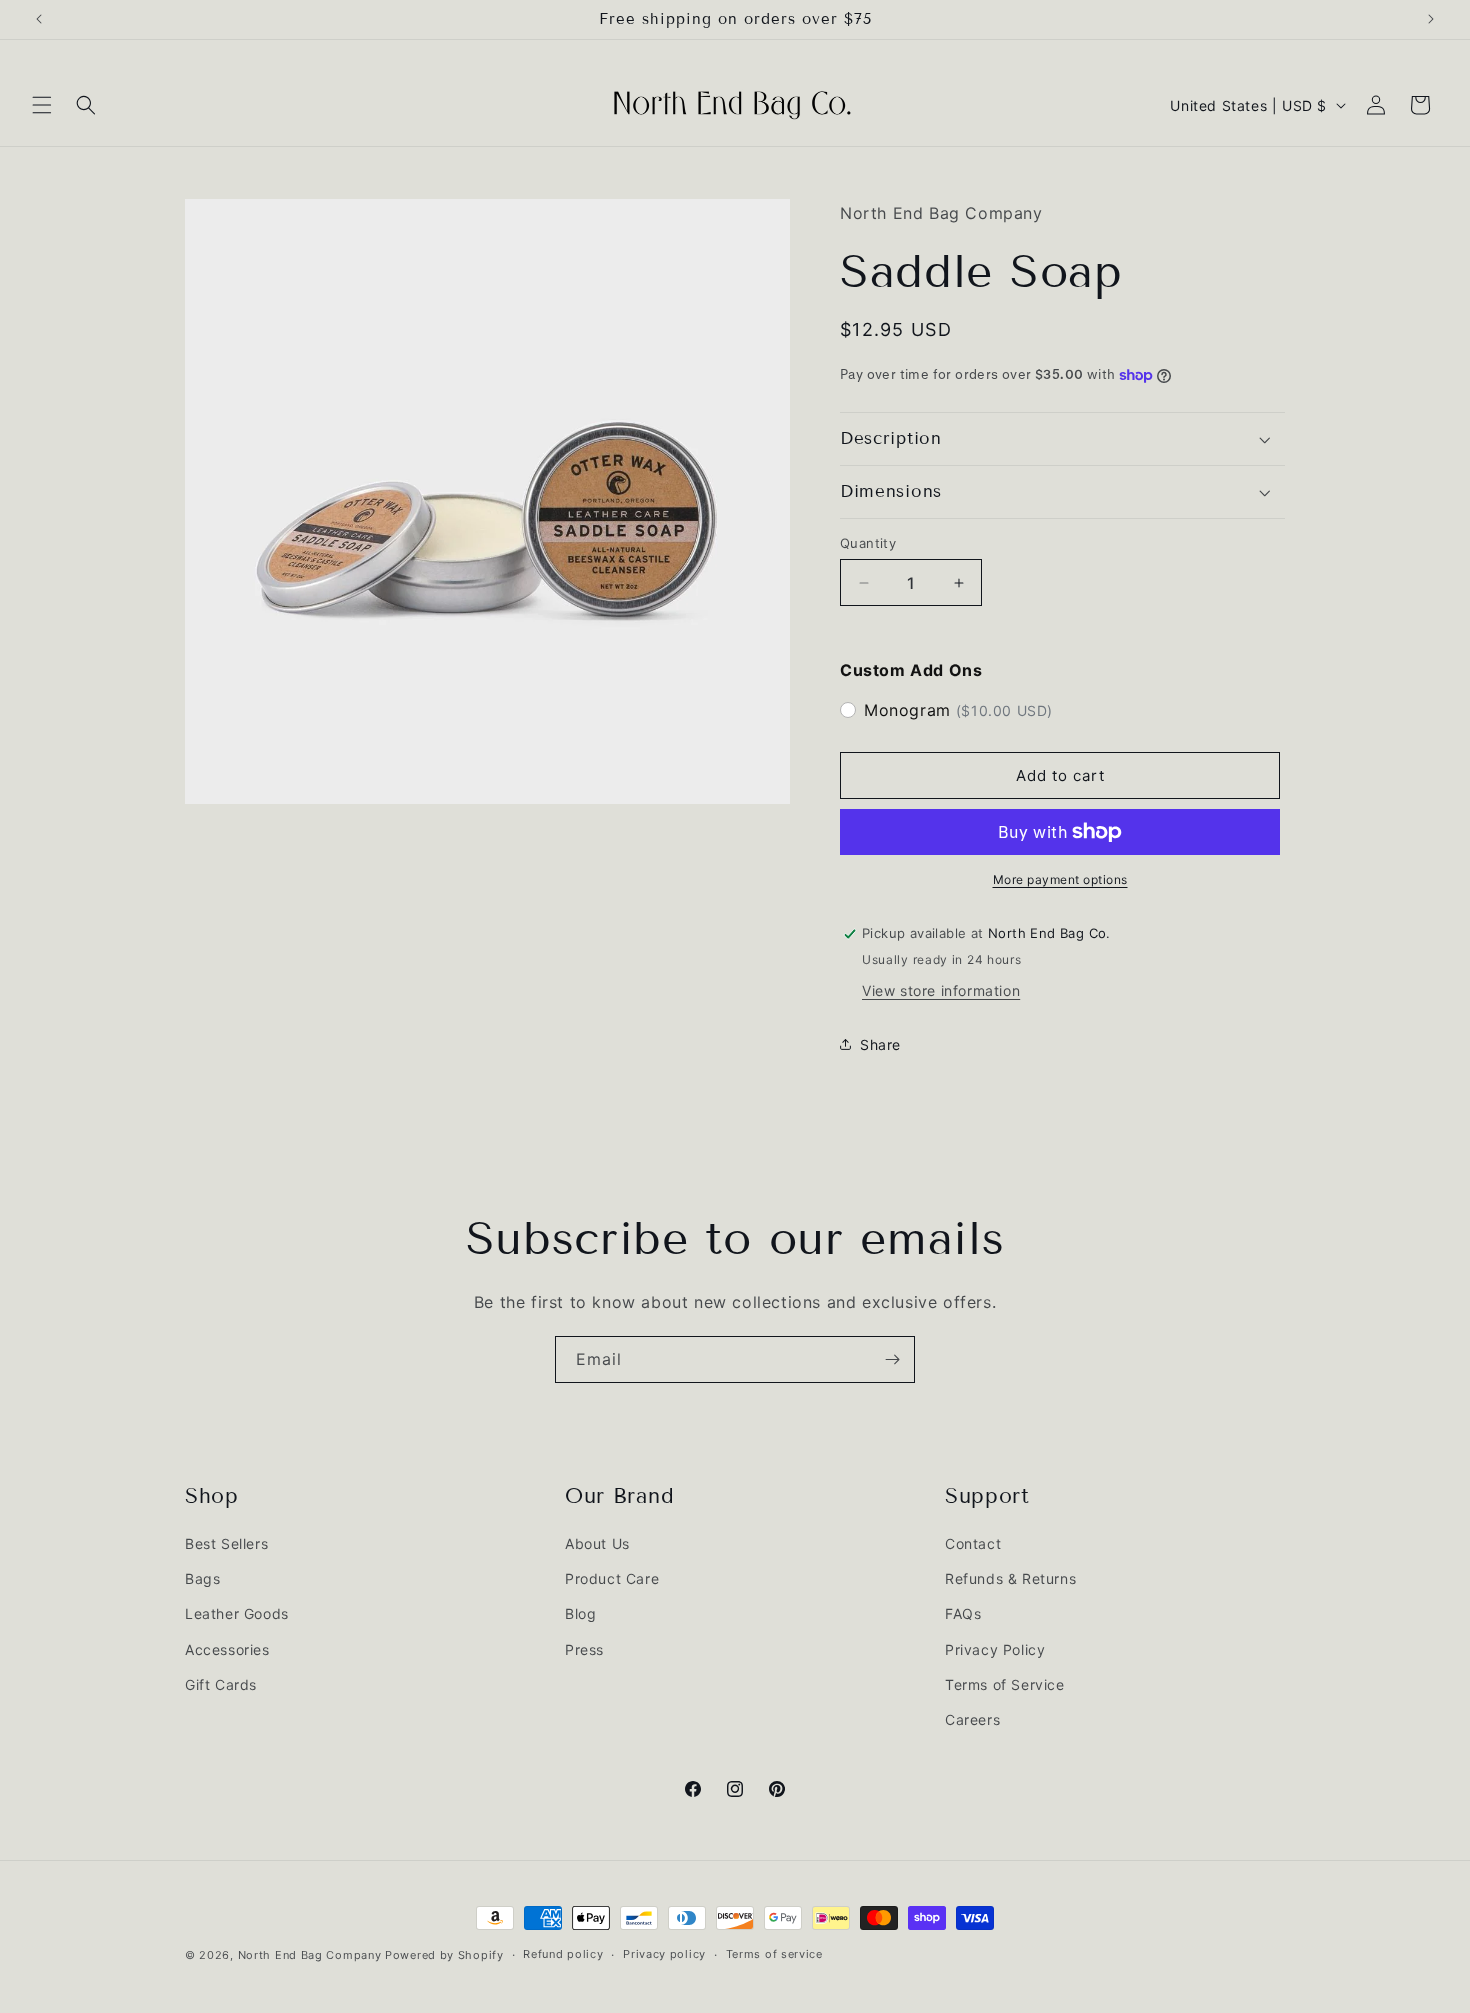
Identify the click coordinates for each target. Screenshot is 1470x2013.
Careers (972, 1719)
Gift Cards (221, 1684)
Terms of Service (1005, 1684)
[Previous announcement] (39, 19)
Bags (202, 1579)
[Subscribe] (892, 1359)
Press (584, 1649)
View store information (941, 990)
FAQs (963, 1614)
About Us (597, 1543)
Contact (973, 1543)
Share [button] (880, 1044)
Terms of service (774, 1954)
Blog (580, 1614)
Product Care (612, 1579)
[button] (42, 105)
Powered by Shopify (444, 1955)
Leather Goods (237, 1614)
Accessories (227, 1649)
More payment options (1060, 879)
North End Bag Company (310, 1955)
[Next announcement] (1431, 19)
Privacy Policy (995, 1649)
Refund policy (563, 1954)
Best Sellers (226, 1543)
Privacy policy (664, 1954)
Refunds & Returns (1010, 1579)
